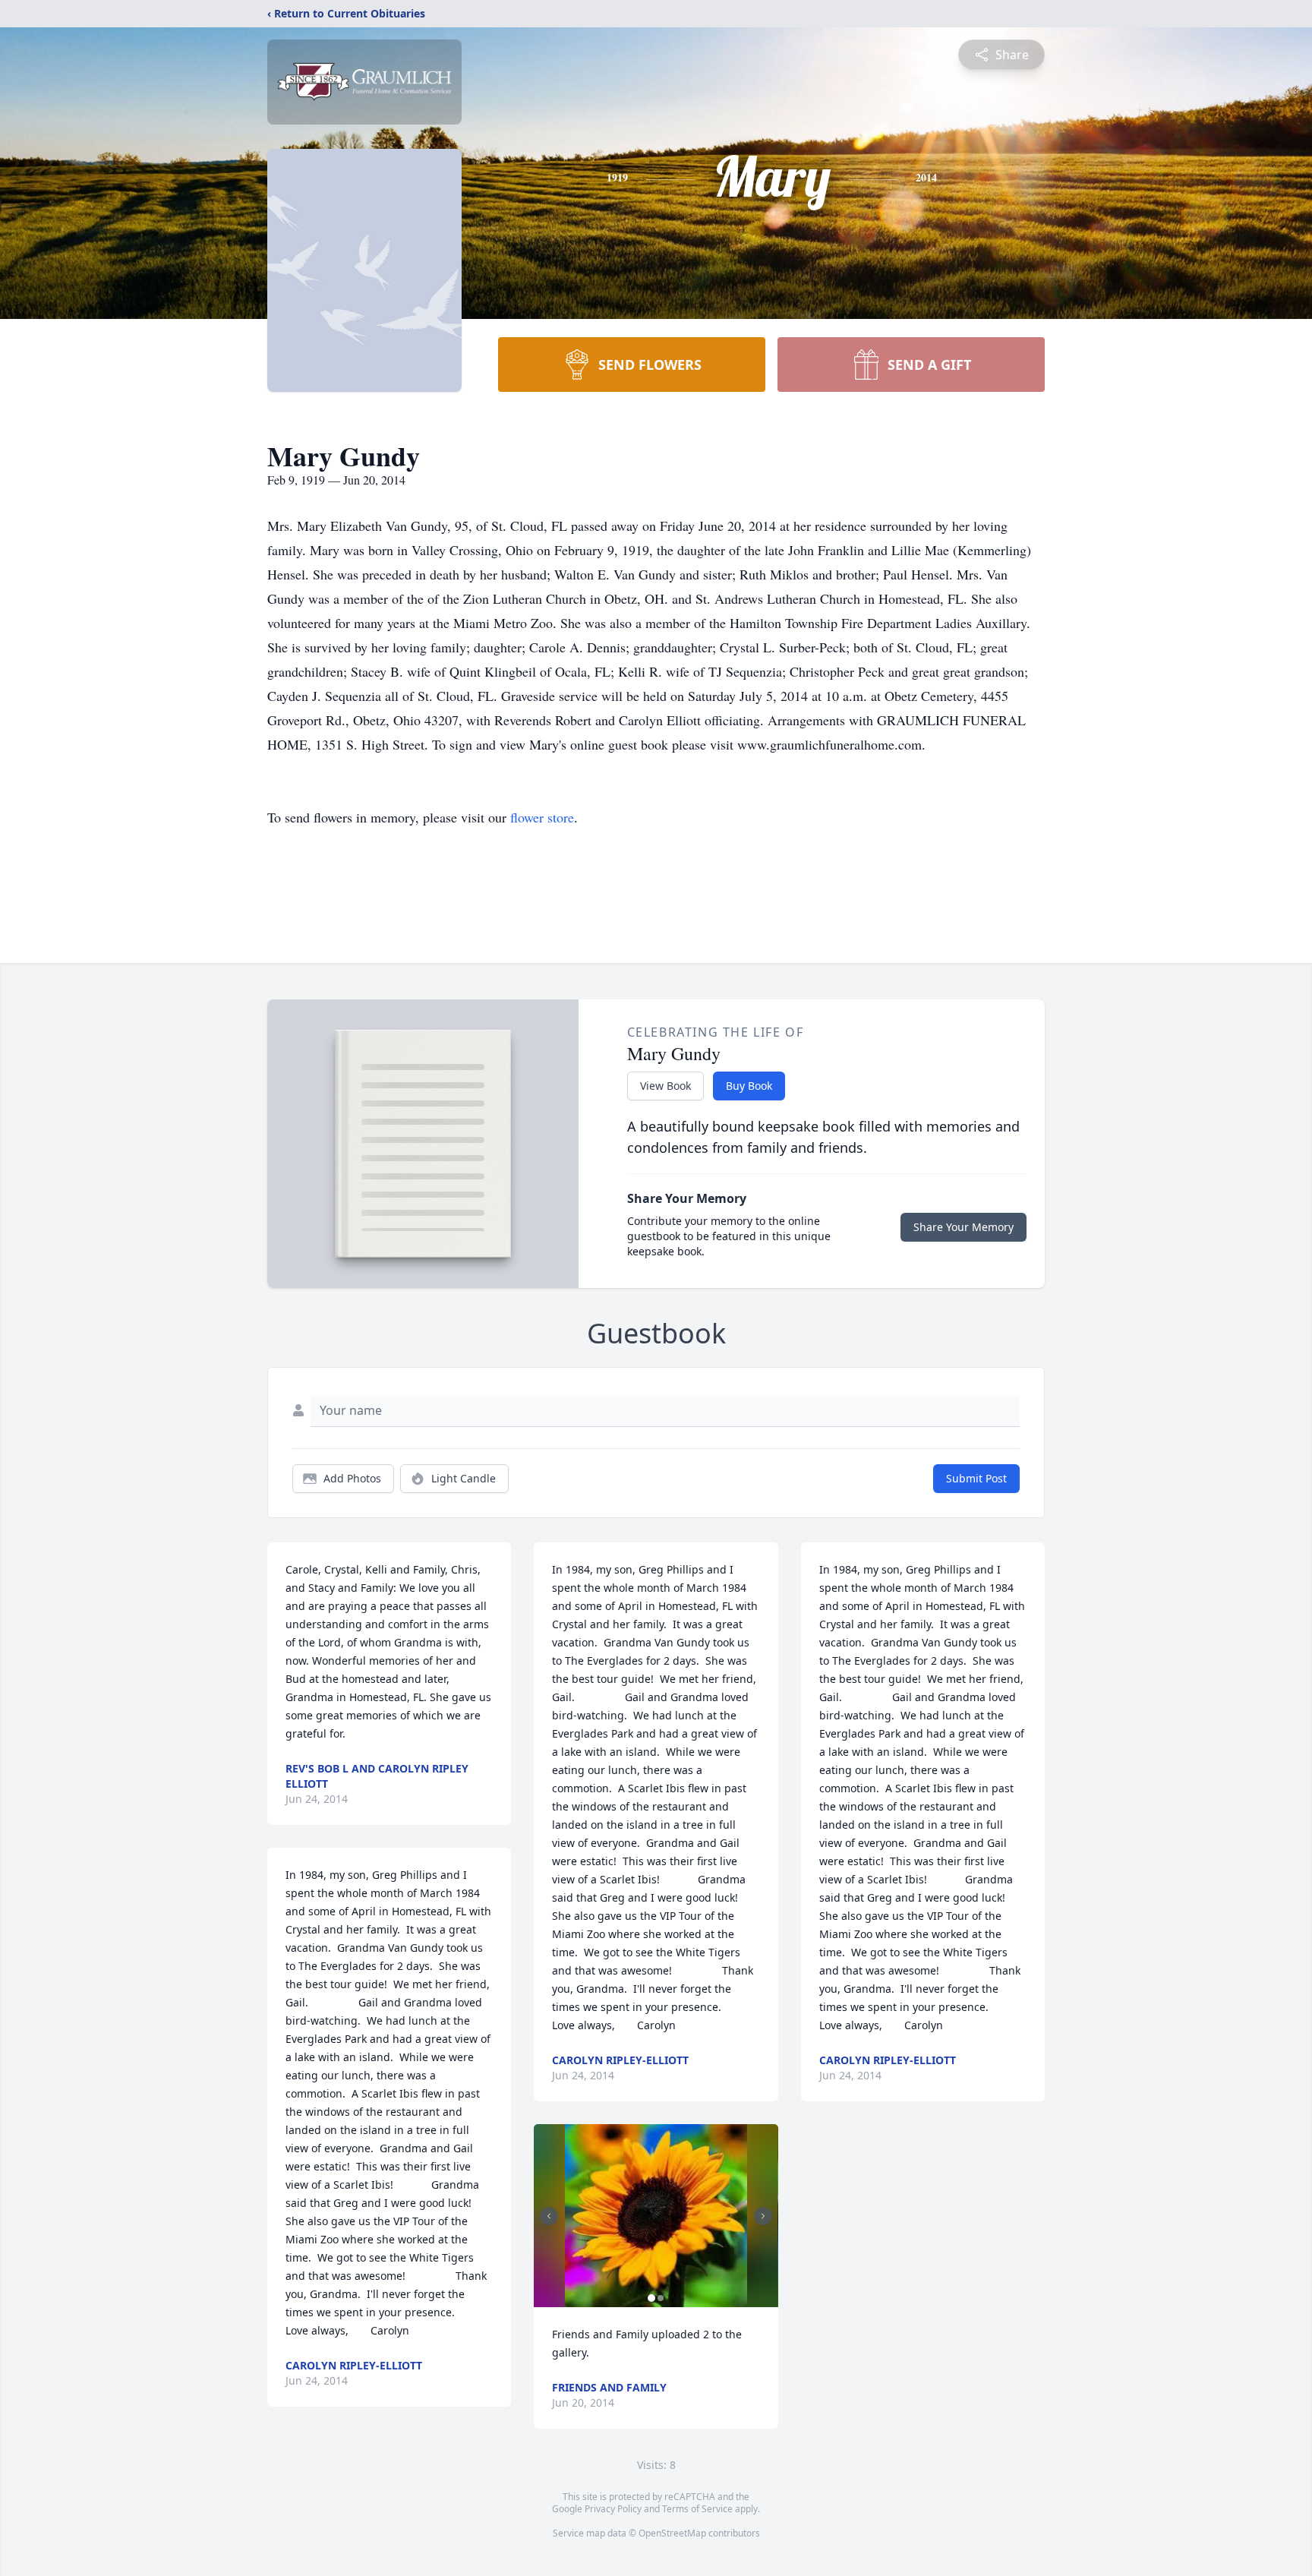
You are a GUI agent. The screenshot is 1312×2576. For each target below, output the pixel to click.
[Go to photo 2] (661, 2298)
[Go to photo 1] (651, 2298)
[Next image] (763, 2216)
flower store (542, 817)
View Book (665, 1086)
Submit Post (976, 1478)
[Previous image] (549, 2216)
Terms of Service (697, 2509)
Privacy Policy (613, 2509)
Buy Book (749, 1086)
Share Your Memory (963, 1227)
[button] (656, 2216)
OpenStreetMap (672, 2533)
